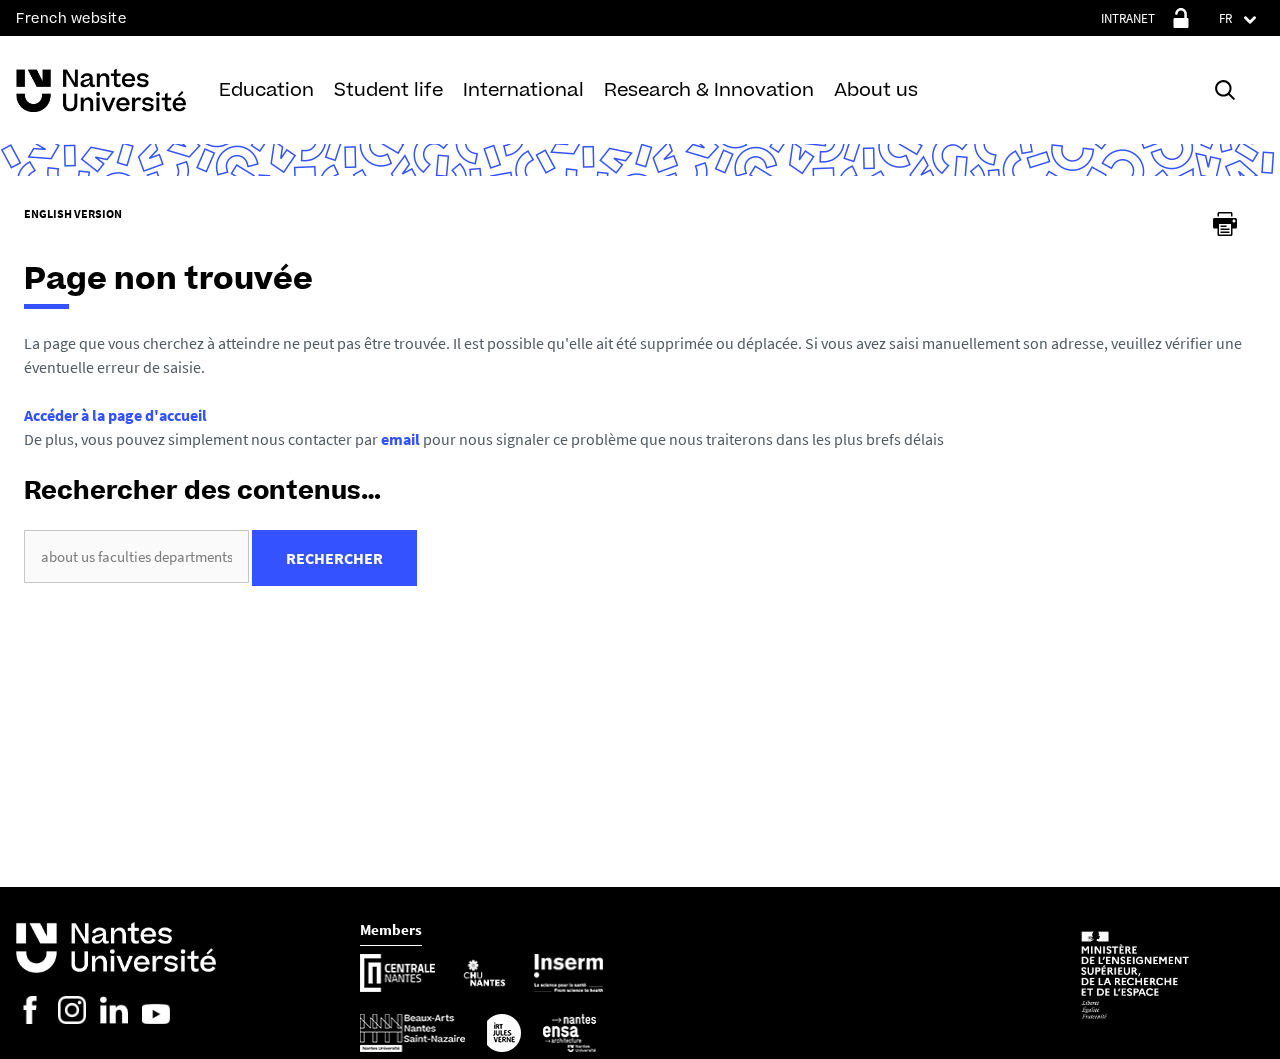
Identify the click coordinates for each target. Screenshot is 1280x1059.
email (400, 439)
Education (266, 89)
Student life (388, 89)
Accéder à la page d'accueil (115, 415)
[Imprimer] (1225, 224)
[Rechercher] (1225, 90)
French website (71, 18)
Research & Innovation (709, 89)
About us (876, 89)
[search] (136, 556)
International (523, 89)
